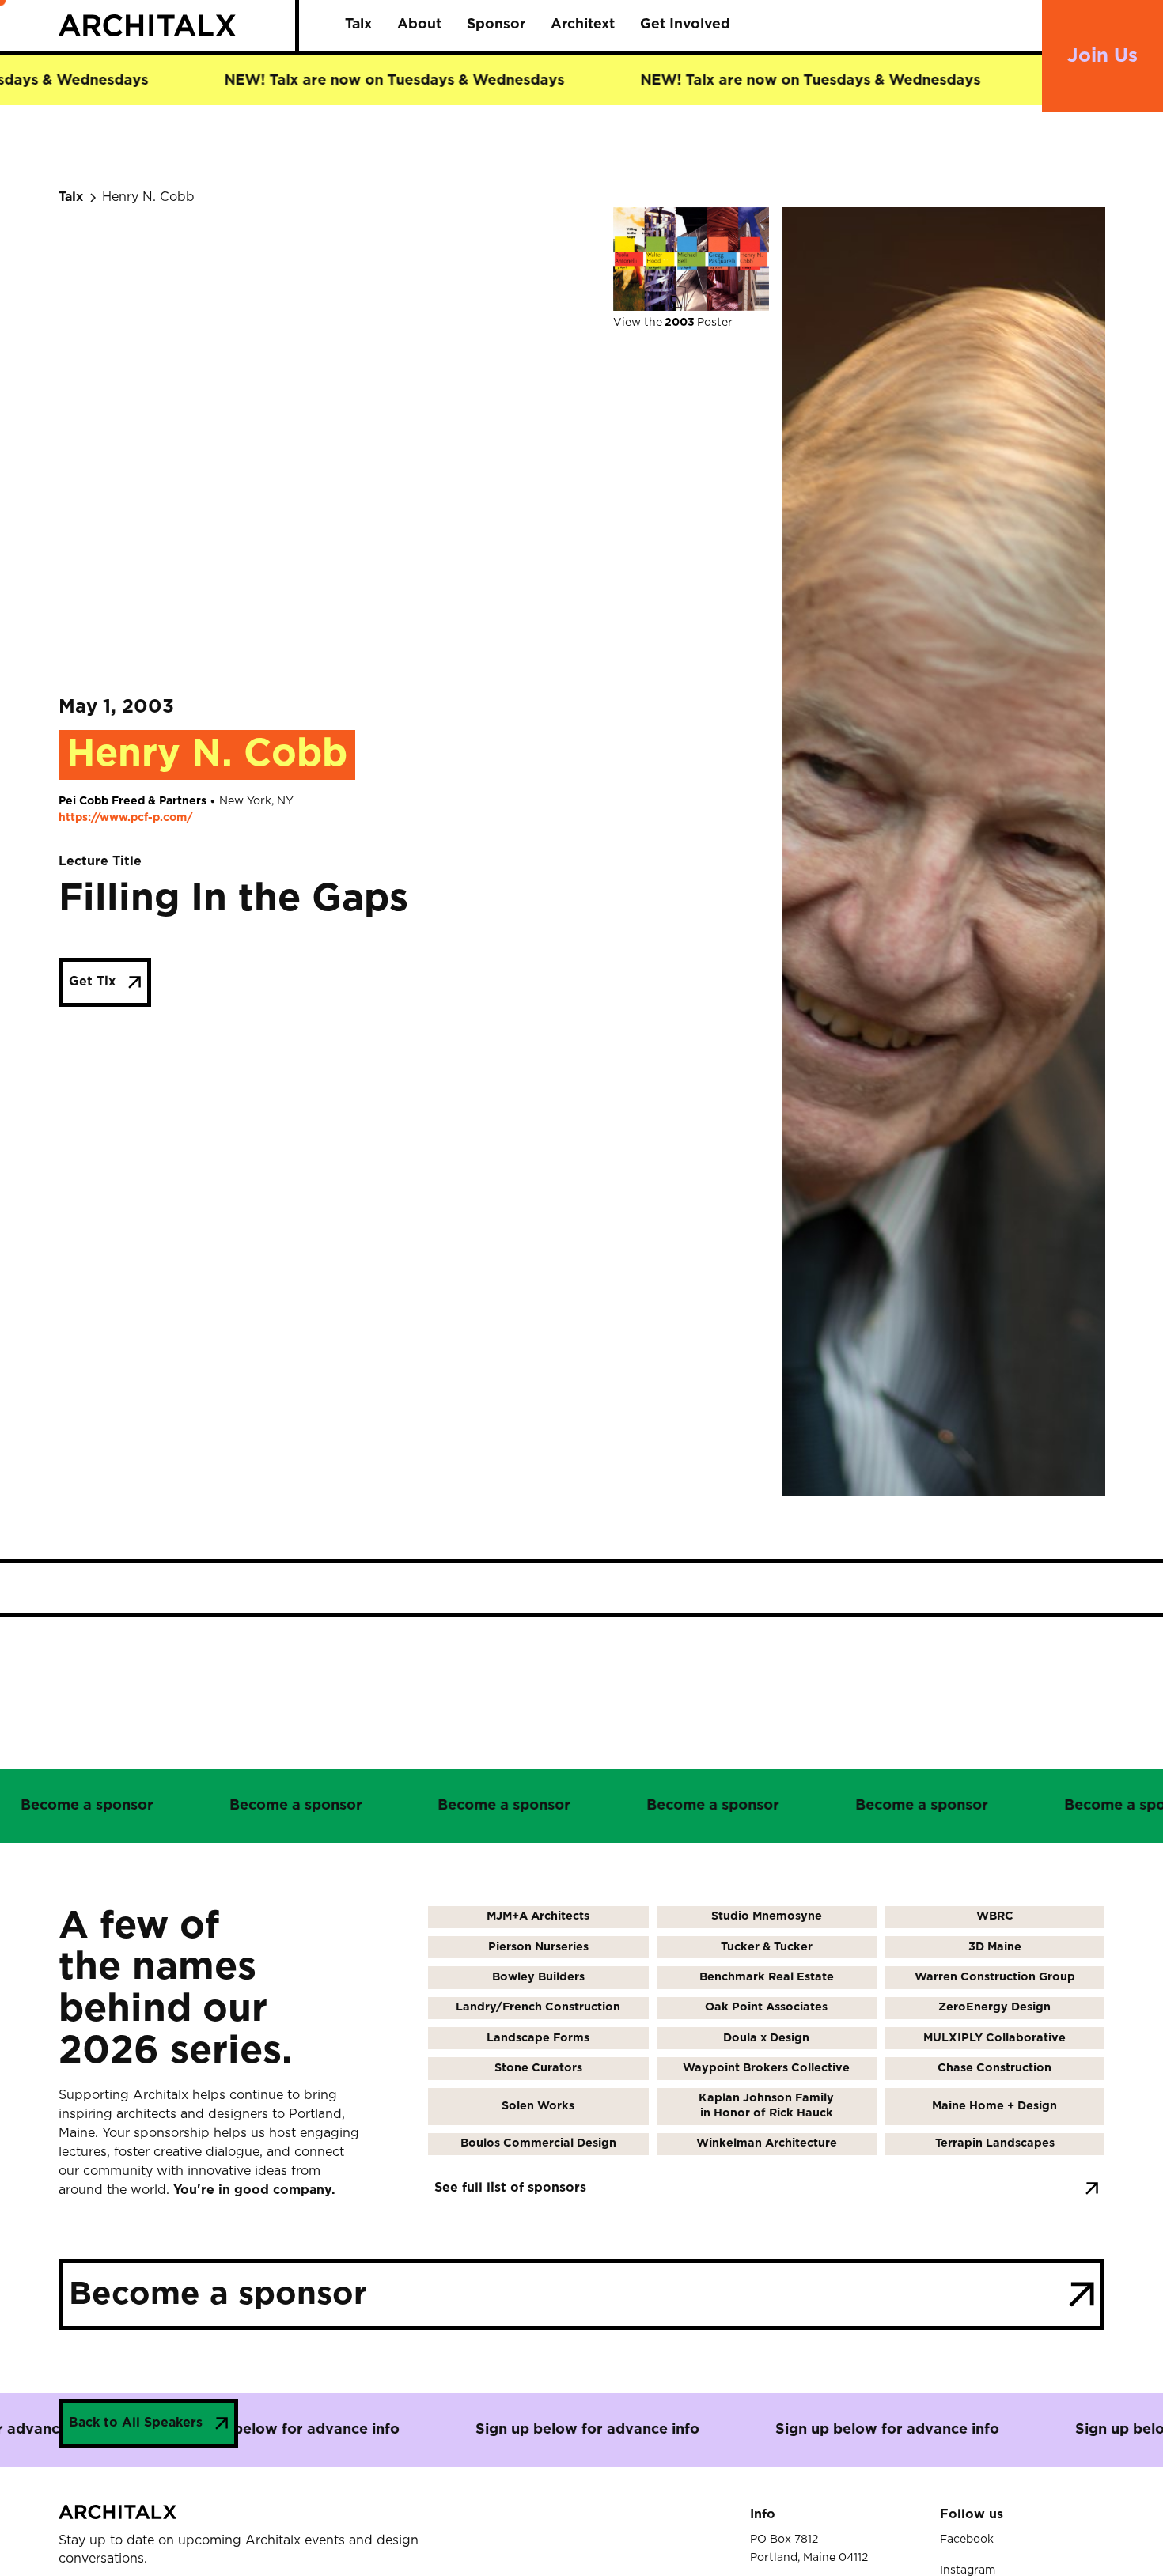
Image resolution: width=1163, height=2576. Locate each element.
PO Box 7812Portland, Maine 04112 (809, 2548)
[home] (177, 25)
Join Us (1102, 56)
